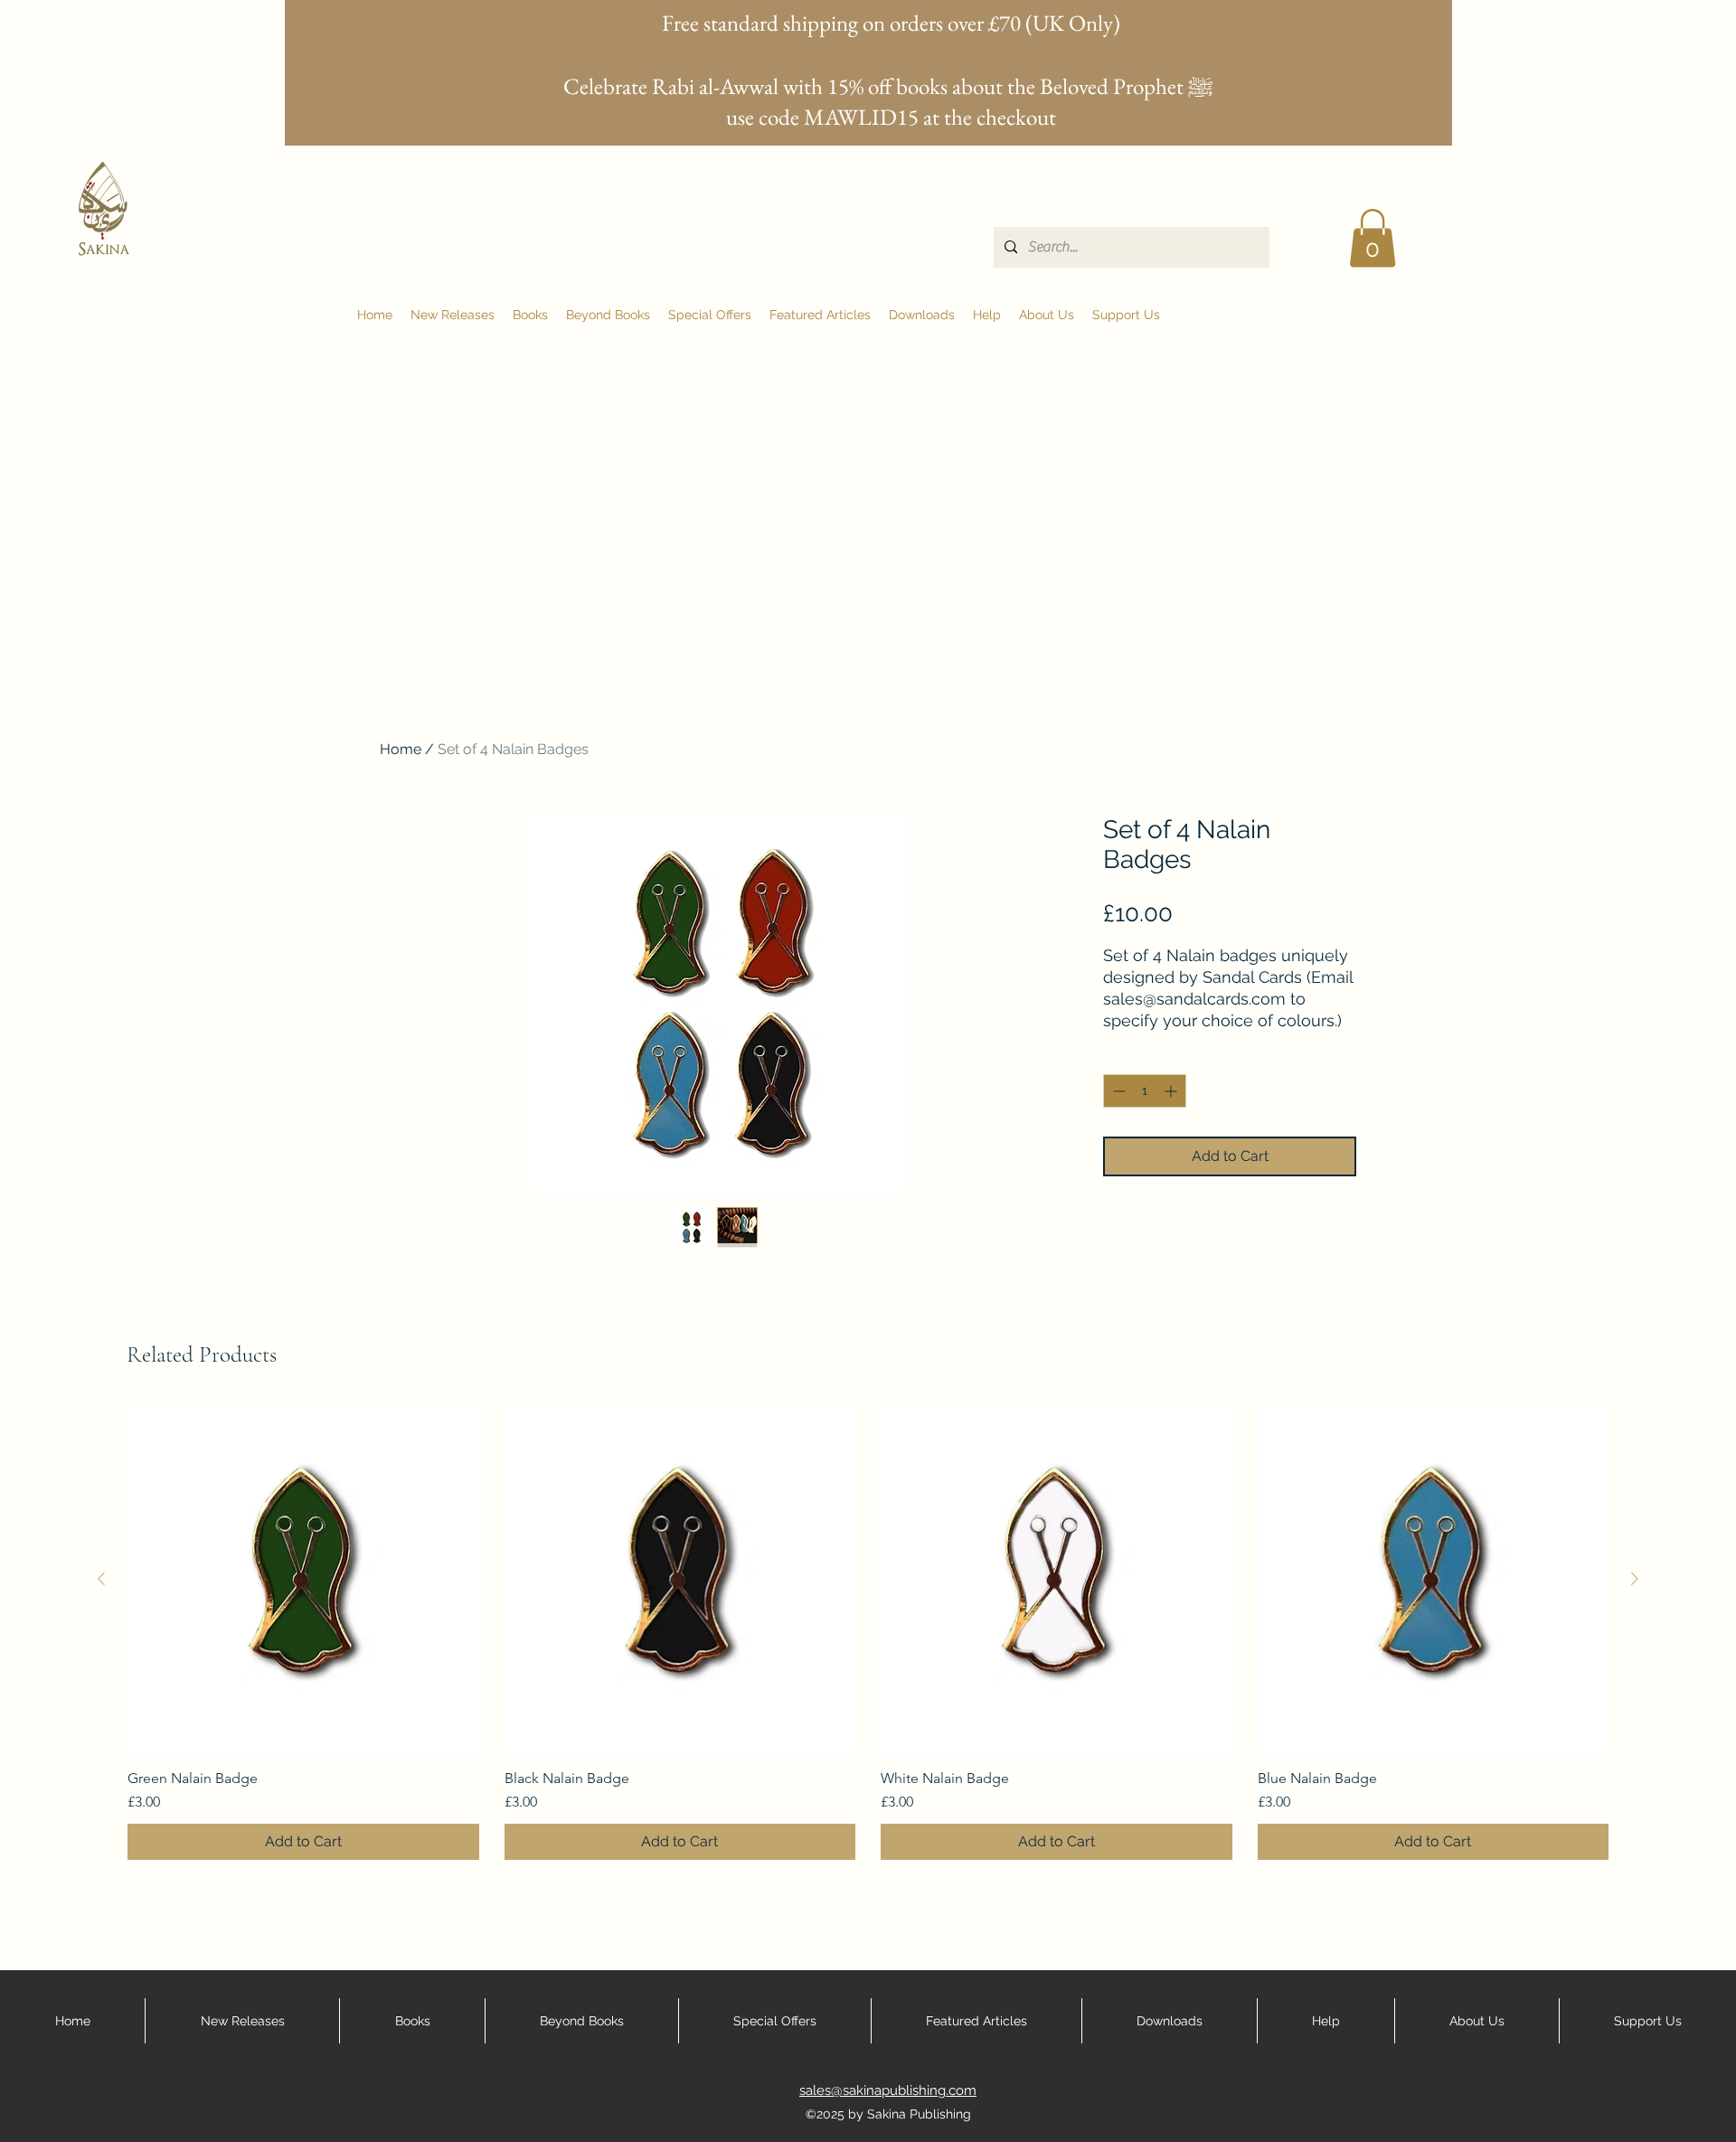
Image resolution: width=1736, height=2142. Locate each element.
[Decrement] (1117, 1091)
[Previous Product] (101, 1579)
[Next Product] (1635, 1579)
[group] (868, 1632)
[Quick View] (303, 1580)
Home (401, 749)
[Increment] (1172, 1091)
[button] (1373, 238)
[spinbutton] (1145, 1091)
